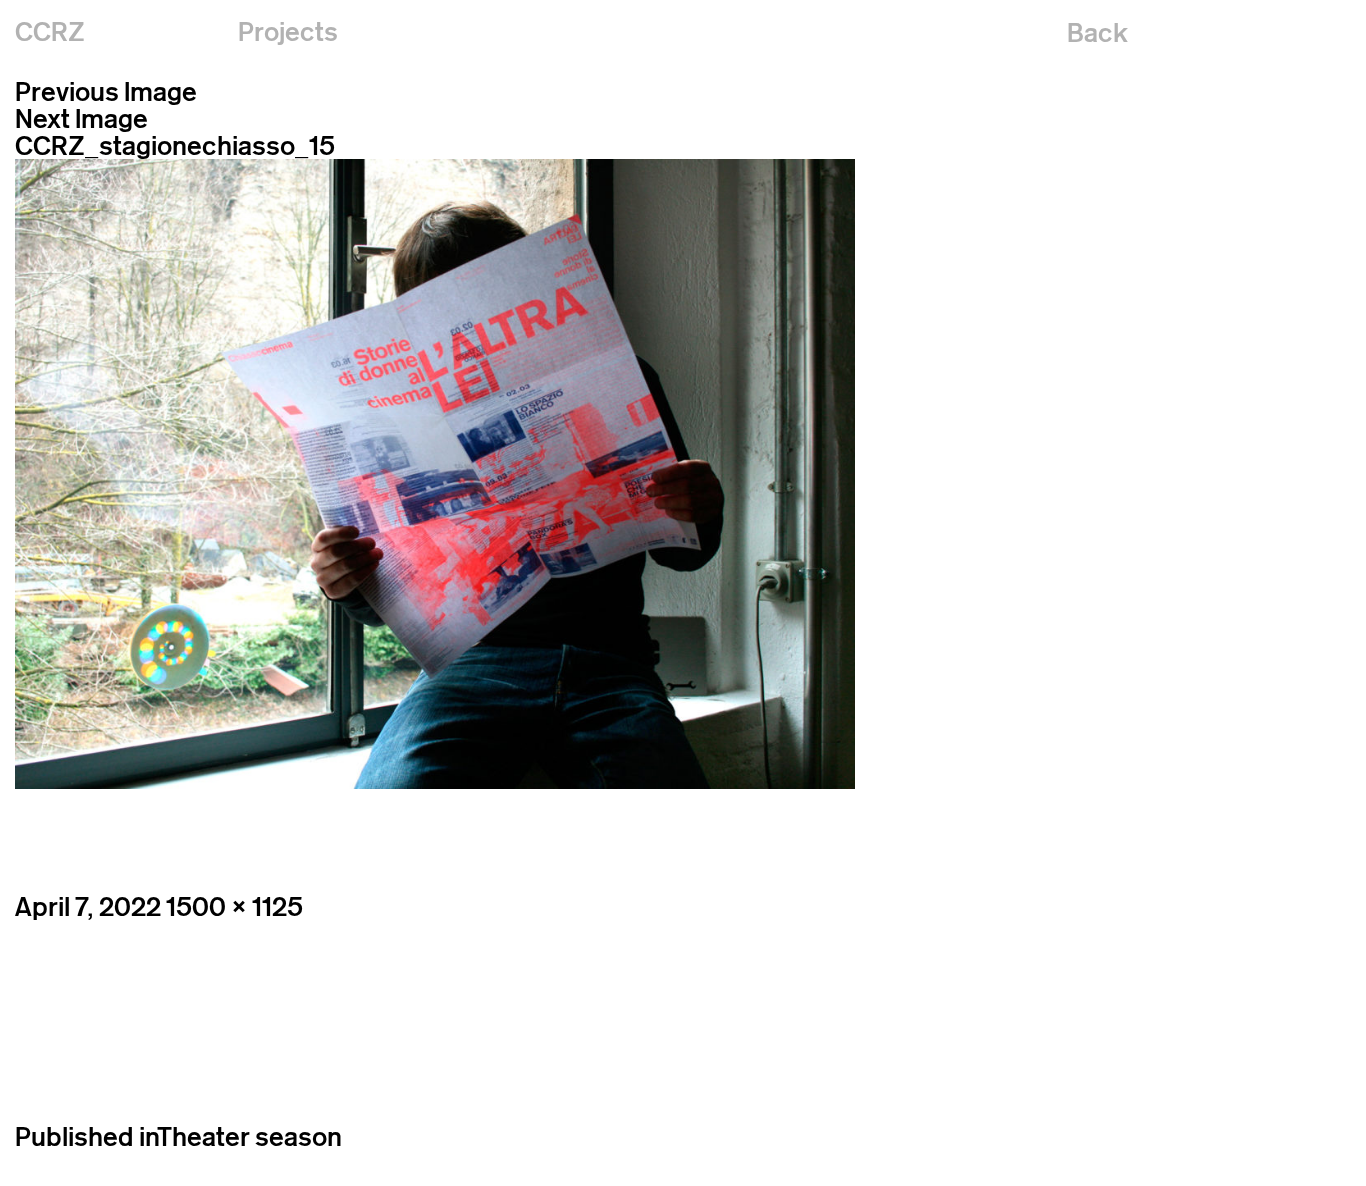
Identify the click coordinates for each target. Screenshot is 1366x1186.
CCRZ (50, 31)
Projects (288, 31)
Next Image (81, 118)
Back (1097, 32)
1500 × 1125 (234, 906)
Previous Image (106, 91)
